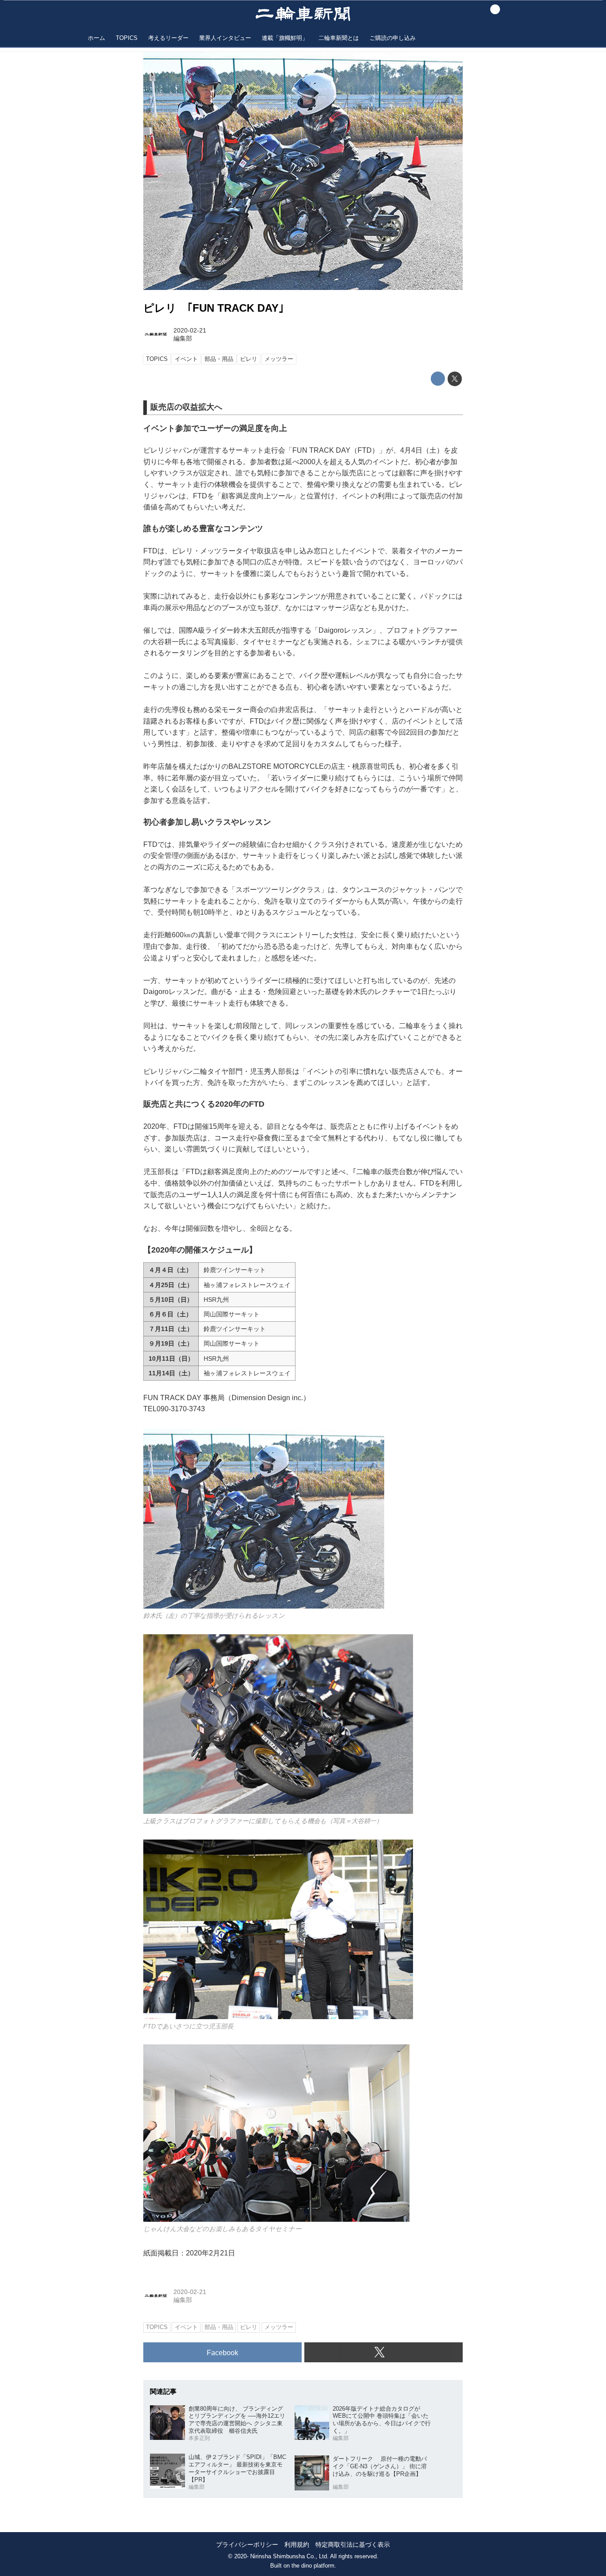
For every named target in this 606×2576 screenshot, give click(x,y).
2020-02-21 (190, 330)
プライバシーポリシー (247, 2545)
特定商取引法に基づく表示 (353, 2545)
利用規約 (297, 2545)
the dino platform (313, 2566)
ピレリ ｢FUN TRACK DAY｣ (214, 308)
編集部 (183, 338)
